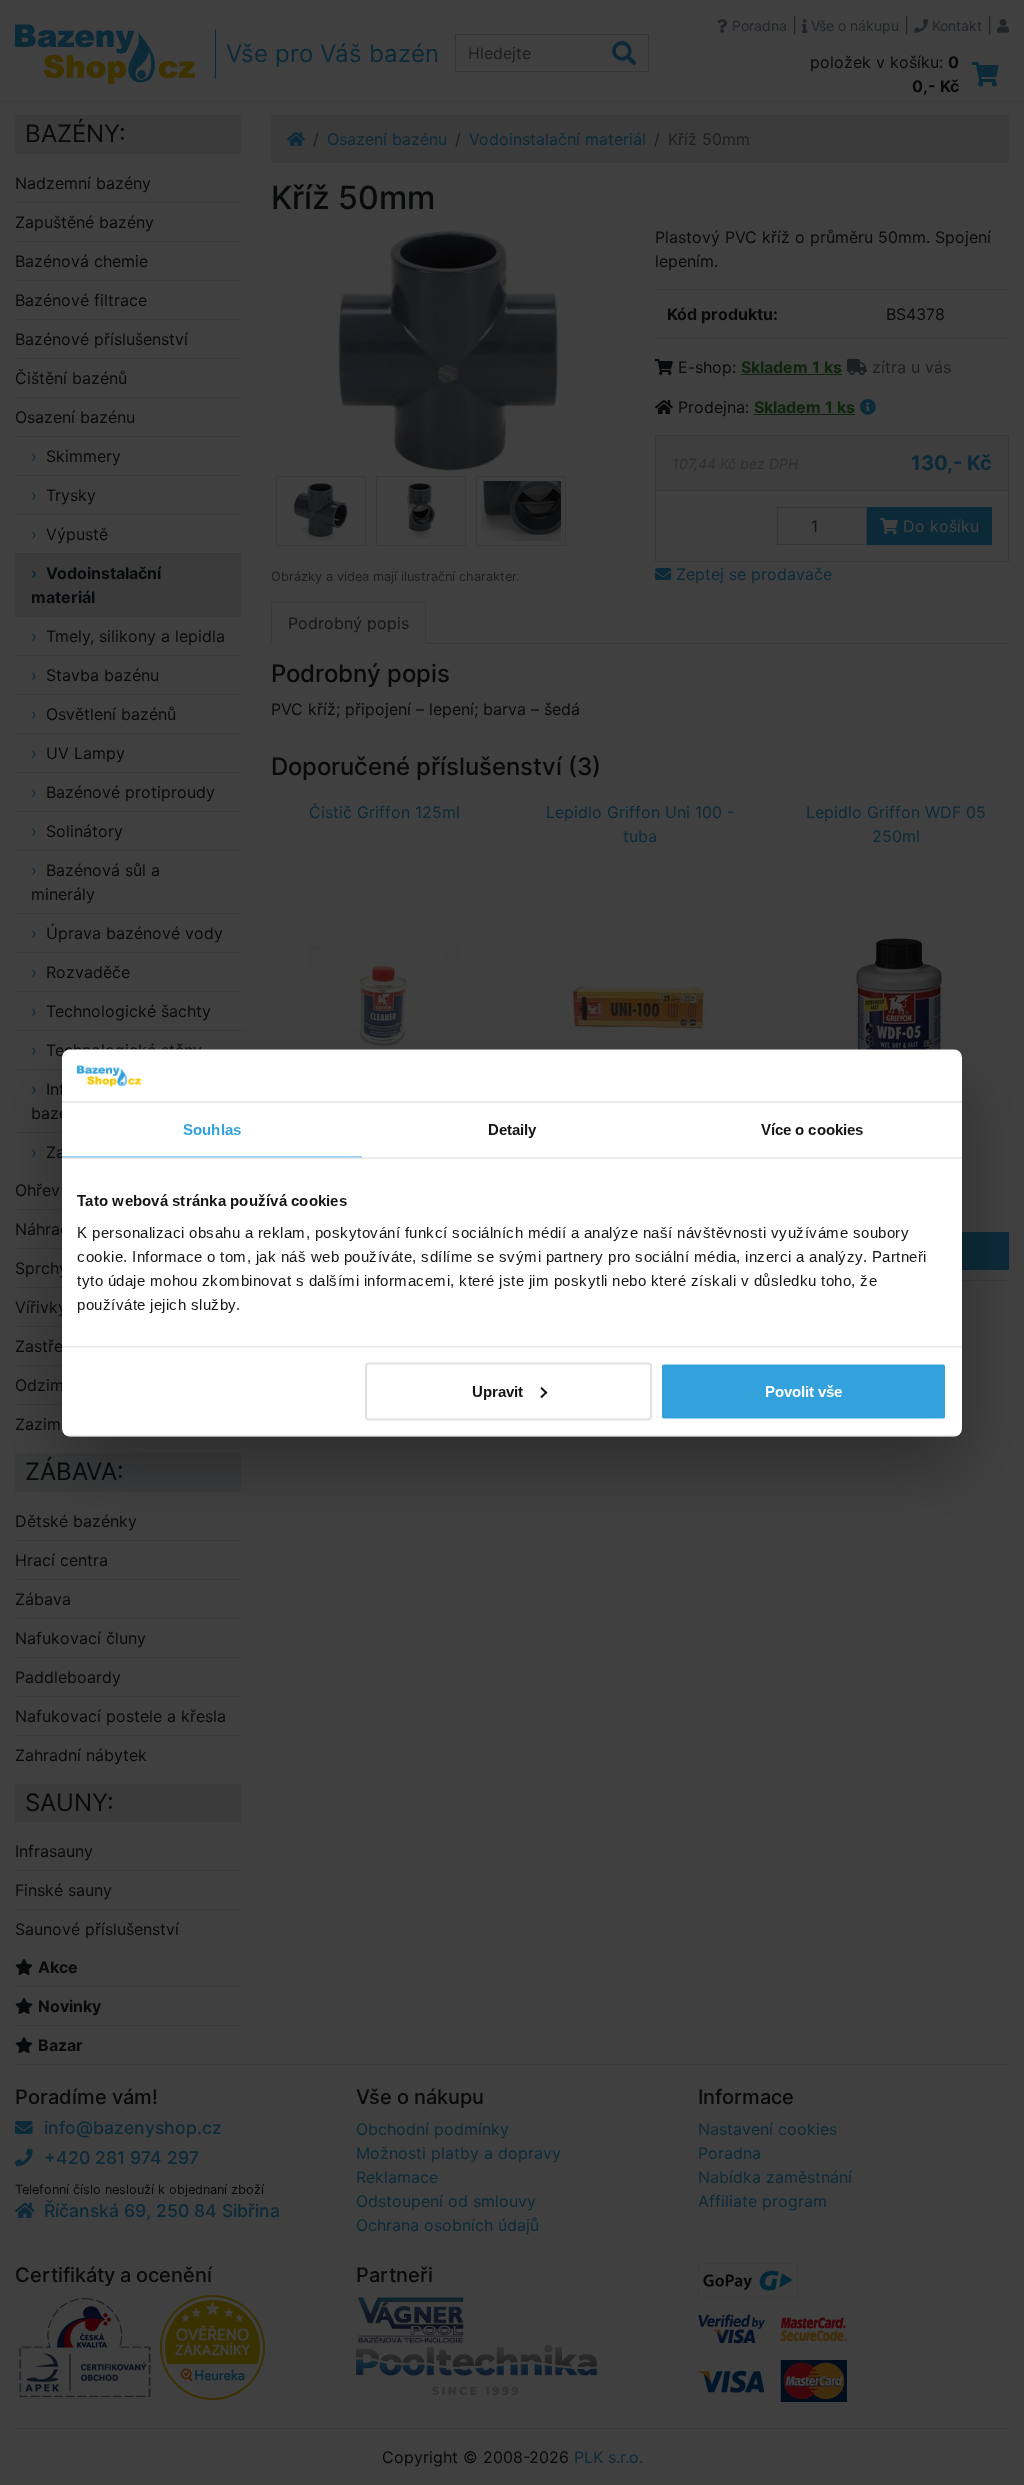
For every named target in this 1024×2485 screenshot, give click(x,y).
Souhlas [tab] (212, 1129)
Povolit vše (803, 1390)
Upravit (497, 1390)
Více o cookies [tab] (812, 1129)
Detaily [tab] (512, 1129)
